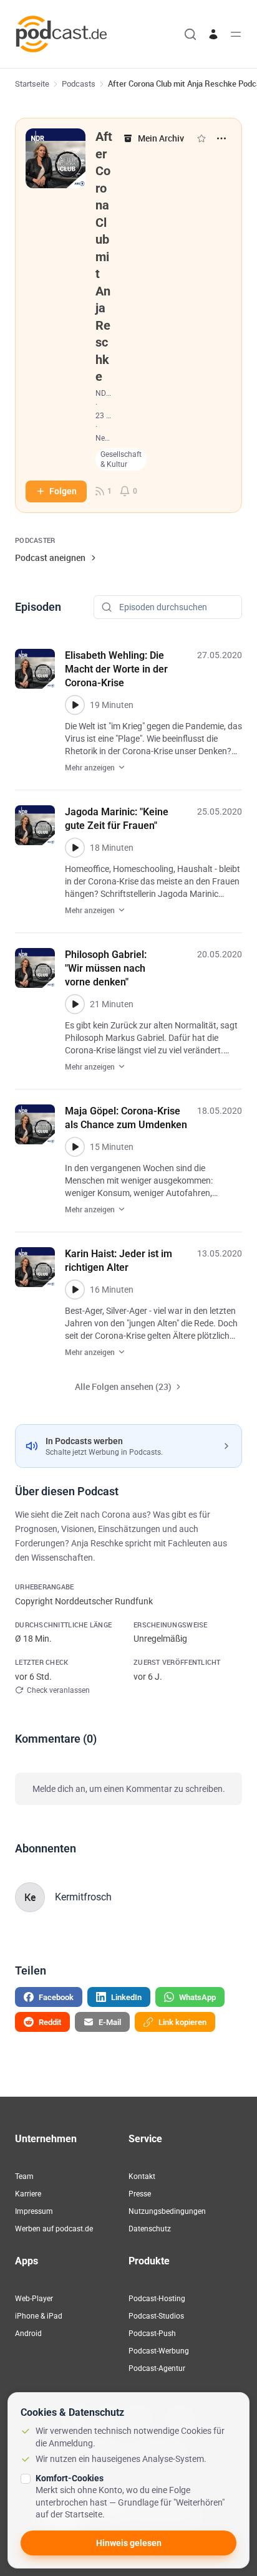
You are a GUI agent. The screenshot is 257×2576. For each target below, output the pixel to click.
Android (28, 2334)
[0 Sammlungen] (201, 138)
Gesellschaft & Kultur (121, 459)
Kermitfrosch (83, 1897)
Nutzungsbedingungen (167, 2211)
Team (24, 2176)
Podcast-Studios (156, 2316)
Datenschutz (150, 2229)
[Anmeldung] (213, 34)
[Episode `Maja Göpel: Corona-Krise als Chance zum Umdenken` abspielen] (75, 1147)
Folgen (63, 491)
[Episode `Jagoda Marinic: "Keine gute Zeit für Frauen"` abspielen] (75, 848)
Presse (140, 2194)
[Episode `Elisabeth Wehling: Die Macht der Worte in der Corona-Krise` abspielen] (75, 705)
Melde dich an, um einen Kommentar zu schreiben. (129, 1789)
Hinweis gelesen (129, 2543)
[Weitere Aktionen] (221, 138)
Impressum (34, 2211)
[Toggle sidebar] (236, 34)
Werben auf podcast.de (54, 2229)
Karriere (28, 2194)
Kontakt (142, 2176)
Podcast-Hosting (157, 2299)
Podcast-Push (152, 2334)
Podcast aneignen (50, 558)
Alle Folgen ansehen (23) (123, 1386)
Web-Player (34, 2299)
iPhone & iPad (39, 2316)
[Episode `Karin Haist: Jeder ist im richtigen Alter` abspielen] (75, 1290)
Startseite (32, 84)
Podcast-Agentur (157, 2368)
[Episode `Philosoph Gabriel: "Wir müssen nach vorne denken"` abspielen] (75, 1004)
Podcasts (79, 84)
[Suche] (190, 34)
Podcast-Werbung (159, 2351)
